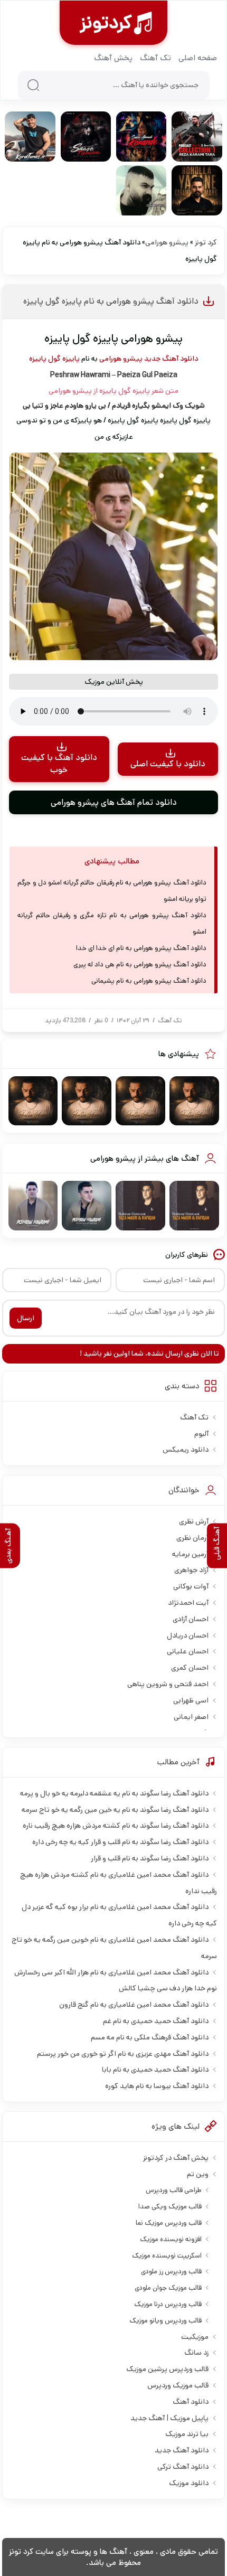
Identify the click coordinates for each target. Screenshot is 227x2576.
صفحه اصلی (198, 58)
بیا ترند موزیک (187, 2434)
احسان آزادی (191, 1619)
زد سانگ (196, 2353)
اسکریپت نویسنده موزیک (167, 2256)
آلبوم (201, 1434)
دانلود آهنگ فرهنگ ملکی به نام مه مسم (150, 2037)
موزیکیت (195, 2337)
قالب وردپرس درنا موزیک (168, 2304)
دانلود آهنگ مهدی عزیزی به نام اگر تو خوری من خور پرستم (123, 2054)
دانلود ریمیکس (186, 1450)
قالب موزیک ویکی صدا (170, 2207)
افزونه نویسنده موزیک (171, 2239)
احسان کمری (190, 1668)
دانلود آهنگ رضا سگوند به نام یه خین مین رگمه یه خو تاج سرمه (115, 1810)
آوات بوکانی (191, 1586)
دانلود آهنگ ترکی (183, 2467)
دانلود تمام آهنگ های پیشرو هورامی (114, 802)
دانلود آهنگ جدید (171, 359)
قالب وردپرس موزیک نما (169, 2223)
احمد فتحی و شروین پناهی (168, 1684)
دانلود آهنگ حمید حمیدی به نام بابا (155, 2070)
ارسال (26, 1318)
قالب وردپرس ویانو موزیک (165, 2321)
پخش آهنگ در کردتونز (176, 2158)
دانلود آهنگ (191, 2402)
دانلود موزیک (189, 2483)
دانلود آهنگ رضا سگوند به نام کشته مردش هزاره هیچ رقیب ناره (116, 1826)
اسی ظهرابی (191, 1700)
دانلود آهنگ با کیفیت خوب (59, 764)
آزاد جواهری (191, 1570)
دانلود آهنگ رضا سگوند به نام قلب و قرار (150, 1858)
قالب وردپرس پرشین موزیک (167, 2369)
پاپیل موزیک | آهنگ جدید (169, 2418)
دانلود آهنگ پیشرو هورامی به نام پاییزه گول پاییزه (111, 301)
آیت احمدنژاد (188, 1603)
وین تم (198, 2174)
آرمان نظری (192, 1538)
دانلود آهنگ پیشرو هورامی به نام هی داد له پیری (140, 965)
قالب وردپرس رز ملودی (171, 2272)
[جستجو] (33, 85)
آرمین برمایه (190, 1554)
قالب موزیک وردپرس (178, 2385)
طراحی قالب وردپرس (174, 2190)
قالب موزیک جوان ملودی (168, 2288)
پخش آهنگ (113, 58)
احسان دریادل (188, 1635)
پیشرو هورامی (167, 242)
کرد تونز (206, 242)
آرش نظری (194, 1521)
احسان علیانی (188, 1651)
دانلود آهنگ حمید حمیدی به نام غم (156, 2021)
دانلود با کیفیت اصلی (168, 764)
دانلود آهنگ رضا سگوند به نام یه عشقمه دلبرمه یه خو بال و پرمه (114, 1793)
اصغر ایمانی (191, 1717)
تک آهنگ (155, 58)
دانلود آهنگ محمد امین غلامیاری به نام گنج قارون (134, 2005)
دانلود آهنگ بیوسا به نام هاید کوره (157, 2086)
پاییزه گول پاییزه (54, 359)
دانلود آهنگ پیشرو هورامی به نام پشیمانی (149, 981)
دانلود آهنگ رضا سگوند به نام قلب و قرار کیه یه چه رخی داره (120, 1842)
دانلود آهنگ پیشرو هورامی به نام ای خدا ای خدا (141, 948)
